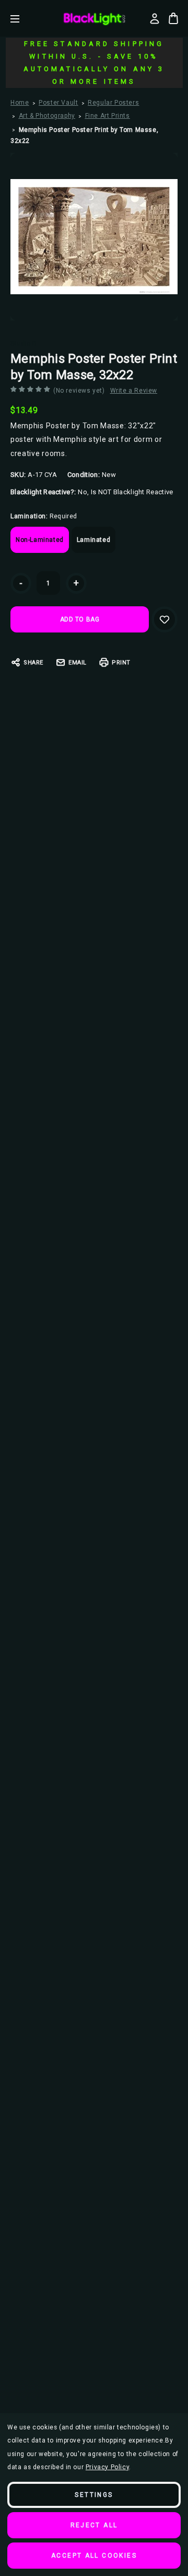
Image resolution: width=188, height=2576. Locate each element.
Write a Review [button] (134, 391)
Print (121, 663)
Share (33, 663)
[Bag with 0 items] (173, 18)
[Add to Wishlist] (164, 619)
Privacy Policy (107, 2467)
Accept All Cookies (94, 2556)
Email (78, 663)
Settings (94, 2495)
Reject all (94, 2525)
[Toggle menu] (23, 19)
